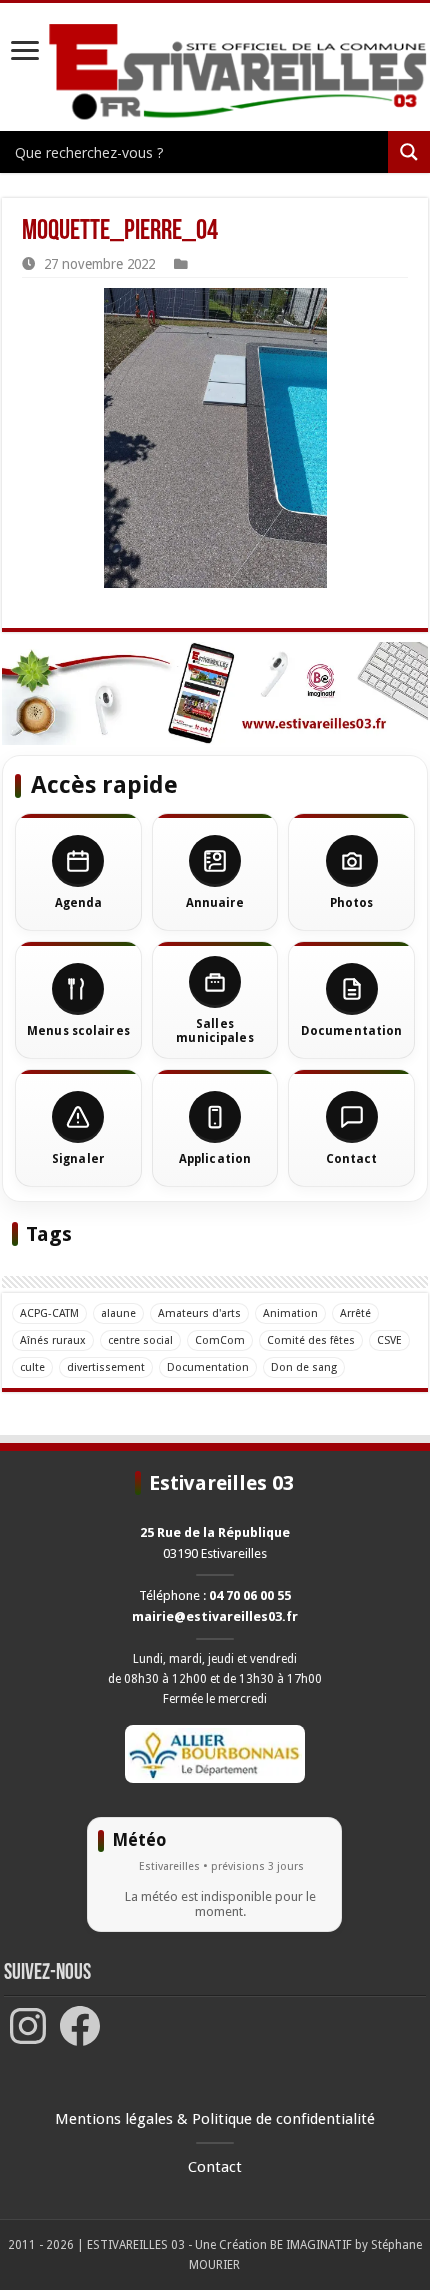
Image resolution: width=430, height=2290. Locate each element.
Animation (290, 1313)
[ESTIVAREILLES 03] (215, 77)
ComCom (220, 1340)
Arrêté (355, 1313)
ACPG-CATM (49, 1313)
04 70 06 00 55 (250, 1595)
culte (32, 1367)
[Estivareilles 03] (215, 694)
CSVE (389, 1340)
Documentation (208, 1367)
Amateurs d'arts (199, 1313)
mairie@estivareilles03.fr (215, 1616)
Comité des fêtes (311, 1340)
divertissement (106, 1367)
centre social (140, 1340)
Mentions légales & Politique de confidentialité (215, 2119)
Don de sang (304, 1367)
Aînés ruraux (53, 1340)
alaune (118, 1313)
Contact (215, 2167)
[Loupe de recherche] (409, 152)
